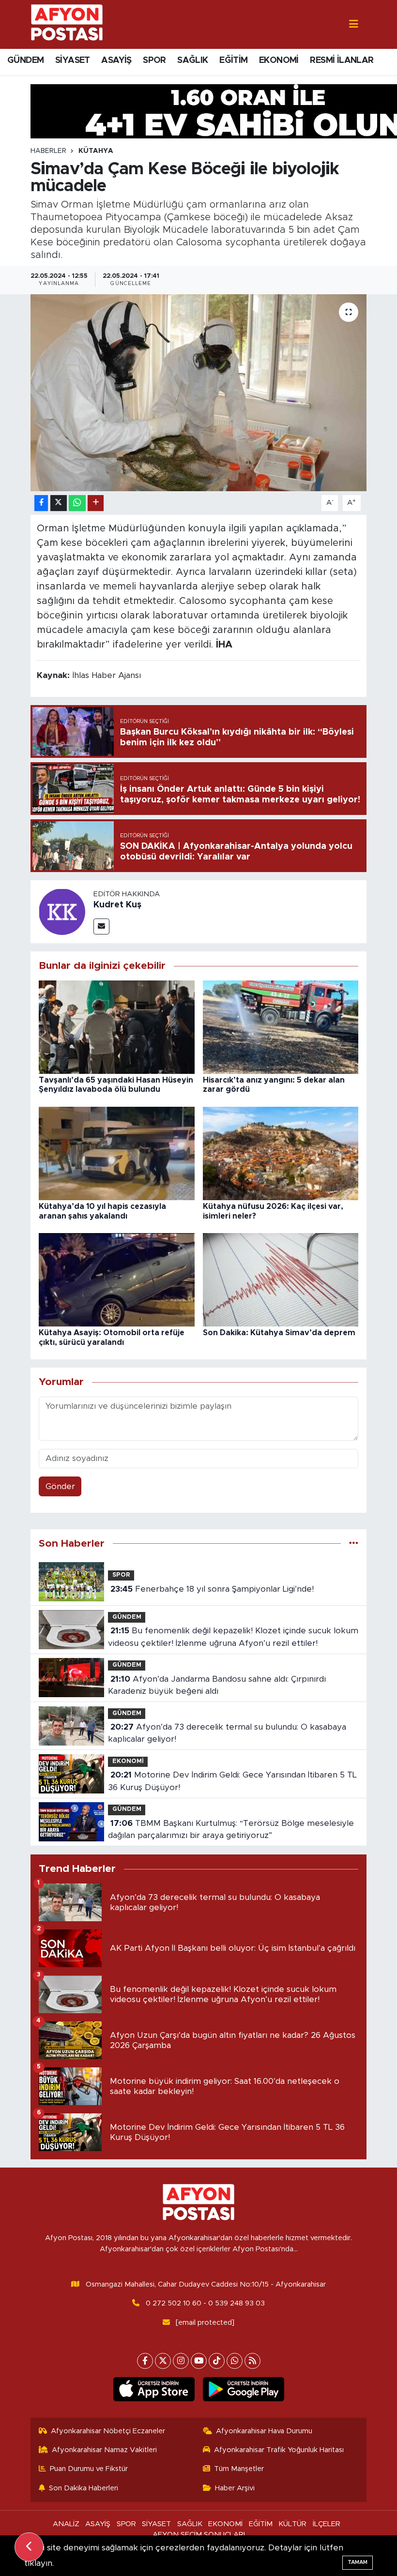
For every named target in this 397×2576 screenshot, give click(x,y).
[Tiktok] (217, 2361)
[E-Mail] (101, 926)
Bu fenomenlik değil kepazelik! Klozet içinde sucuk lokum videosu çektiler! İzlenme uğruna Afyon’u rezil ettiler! (233, 1637)
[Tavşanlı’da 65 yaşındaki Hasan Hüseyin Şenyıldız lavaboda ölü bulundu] (117, 1027)
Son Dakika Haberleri (84, 2488)
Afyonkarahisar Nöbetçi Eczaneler (108, 2431)
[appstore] (154, 2389)
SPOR (154, 60)
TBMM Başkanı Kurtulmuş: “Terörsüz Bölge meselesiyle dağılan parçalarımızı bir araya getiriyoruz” (231, 1830)
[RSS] (252, 2361)
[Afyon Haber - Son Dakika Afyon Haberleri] (67, 24)
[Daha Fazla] (96, 503)
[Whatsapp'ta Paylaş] (77, 503)
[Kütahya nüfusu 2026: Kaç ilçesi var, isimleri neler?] (281, 1153)
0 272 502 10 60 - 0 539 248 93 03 (205, 2303)
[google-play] (243, 2389)
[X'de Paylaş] (59, 503)
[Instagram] (181, 2361)
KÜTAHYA (96, 151)
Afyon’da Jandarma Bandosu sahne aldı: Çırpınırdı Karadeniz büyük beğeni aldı (217, 1685)
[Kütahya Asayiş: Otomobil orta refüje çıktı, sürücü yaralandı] (117, 1279)
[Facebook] (145, 2361)
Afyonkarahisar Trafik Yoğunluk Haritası (279, 2450)
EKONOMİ (279, 60)
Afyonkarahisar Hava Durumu (264, 2431)
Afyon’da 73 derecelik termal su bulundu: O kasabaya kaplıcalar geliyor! (227, 1733)
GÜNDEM (25, 60)
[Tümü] (354, 1544)
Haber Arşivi (235, 2488)
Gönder (60, 1486)
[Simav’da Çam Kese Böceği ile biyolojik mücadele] (199, 393)
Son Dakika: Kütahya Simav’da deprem (279, 1333)
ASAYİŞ (116, 60)
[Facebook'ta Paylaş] (41, 503)
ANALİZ (66, 2524)
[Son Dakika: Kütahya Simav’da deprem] (281, 1279)
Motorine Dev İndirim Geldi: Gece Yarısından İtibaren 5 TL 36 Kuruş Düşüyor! (232, 1781)
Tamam (358, 2562)
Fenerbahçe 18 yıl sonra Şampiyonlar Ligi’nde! (212, 1589)
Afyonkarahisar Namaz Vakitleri (104, 2450)
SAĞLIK (192, 60)
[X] (163, 2361)
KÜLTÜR (292, 2524)
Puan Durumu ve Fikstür (89, 2469)
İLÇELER (327, 2524)
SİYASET (73, 60)
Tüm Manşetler (239, 2469)
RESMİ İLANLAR (342, 60)
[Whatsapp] (235, 2361)
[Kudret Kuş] (62, 911)
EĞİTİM (233, 60)
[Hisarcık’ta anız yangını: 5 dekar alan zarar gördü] (281, 1027)
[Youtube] (199, 2361)
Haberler (48, 151)
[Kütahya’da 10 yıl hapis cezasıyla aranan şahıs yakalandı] (117, 1153)
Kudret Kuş (117, 905)
